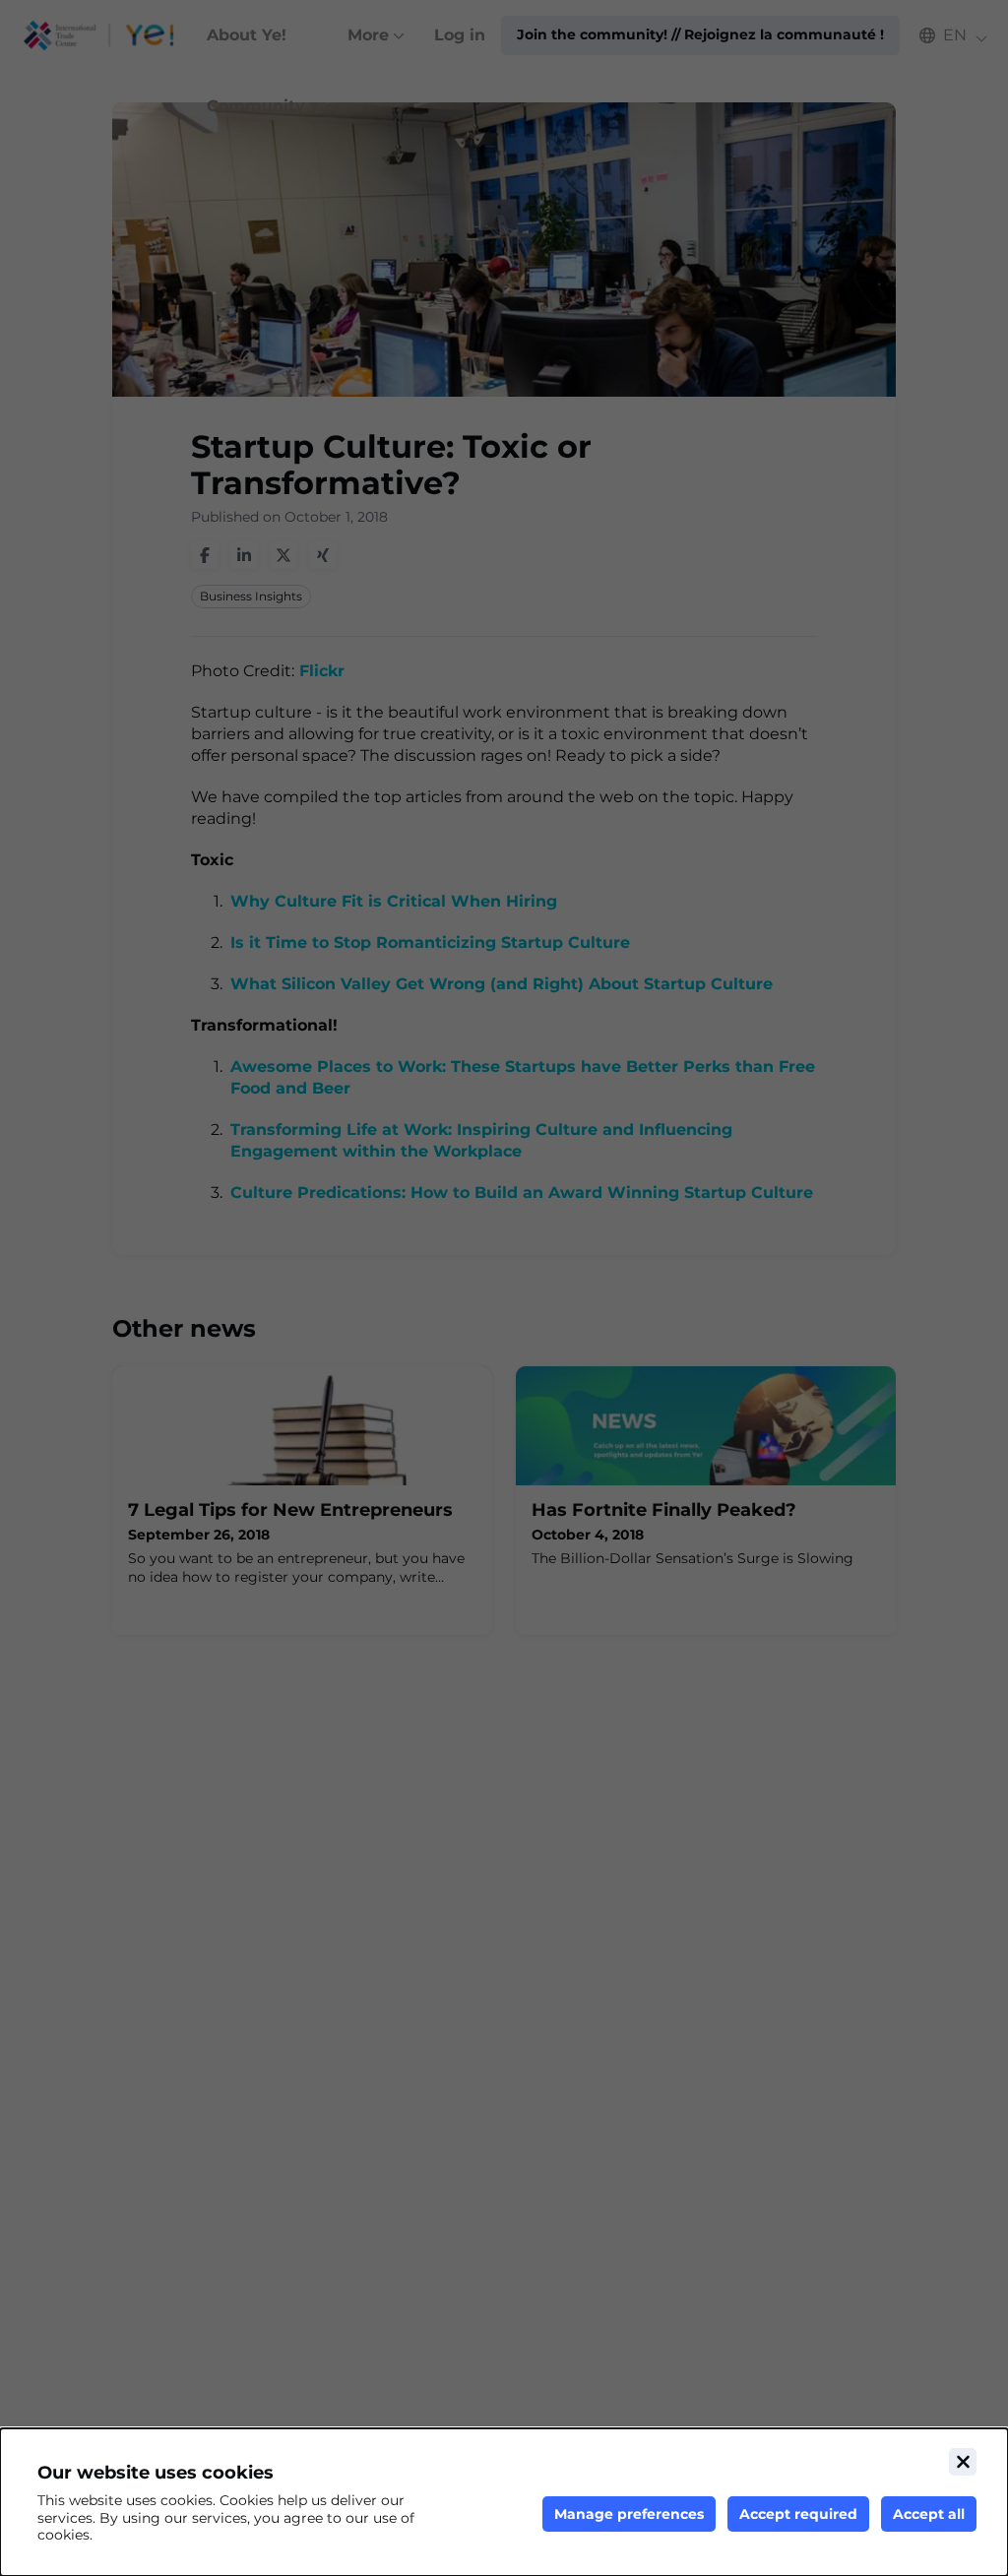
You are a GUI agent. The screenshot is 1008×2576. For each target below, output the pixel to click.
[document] (504, 2502)
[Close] (963, 2462)
